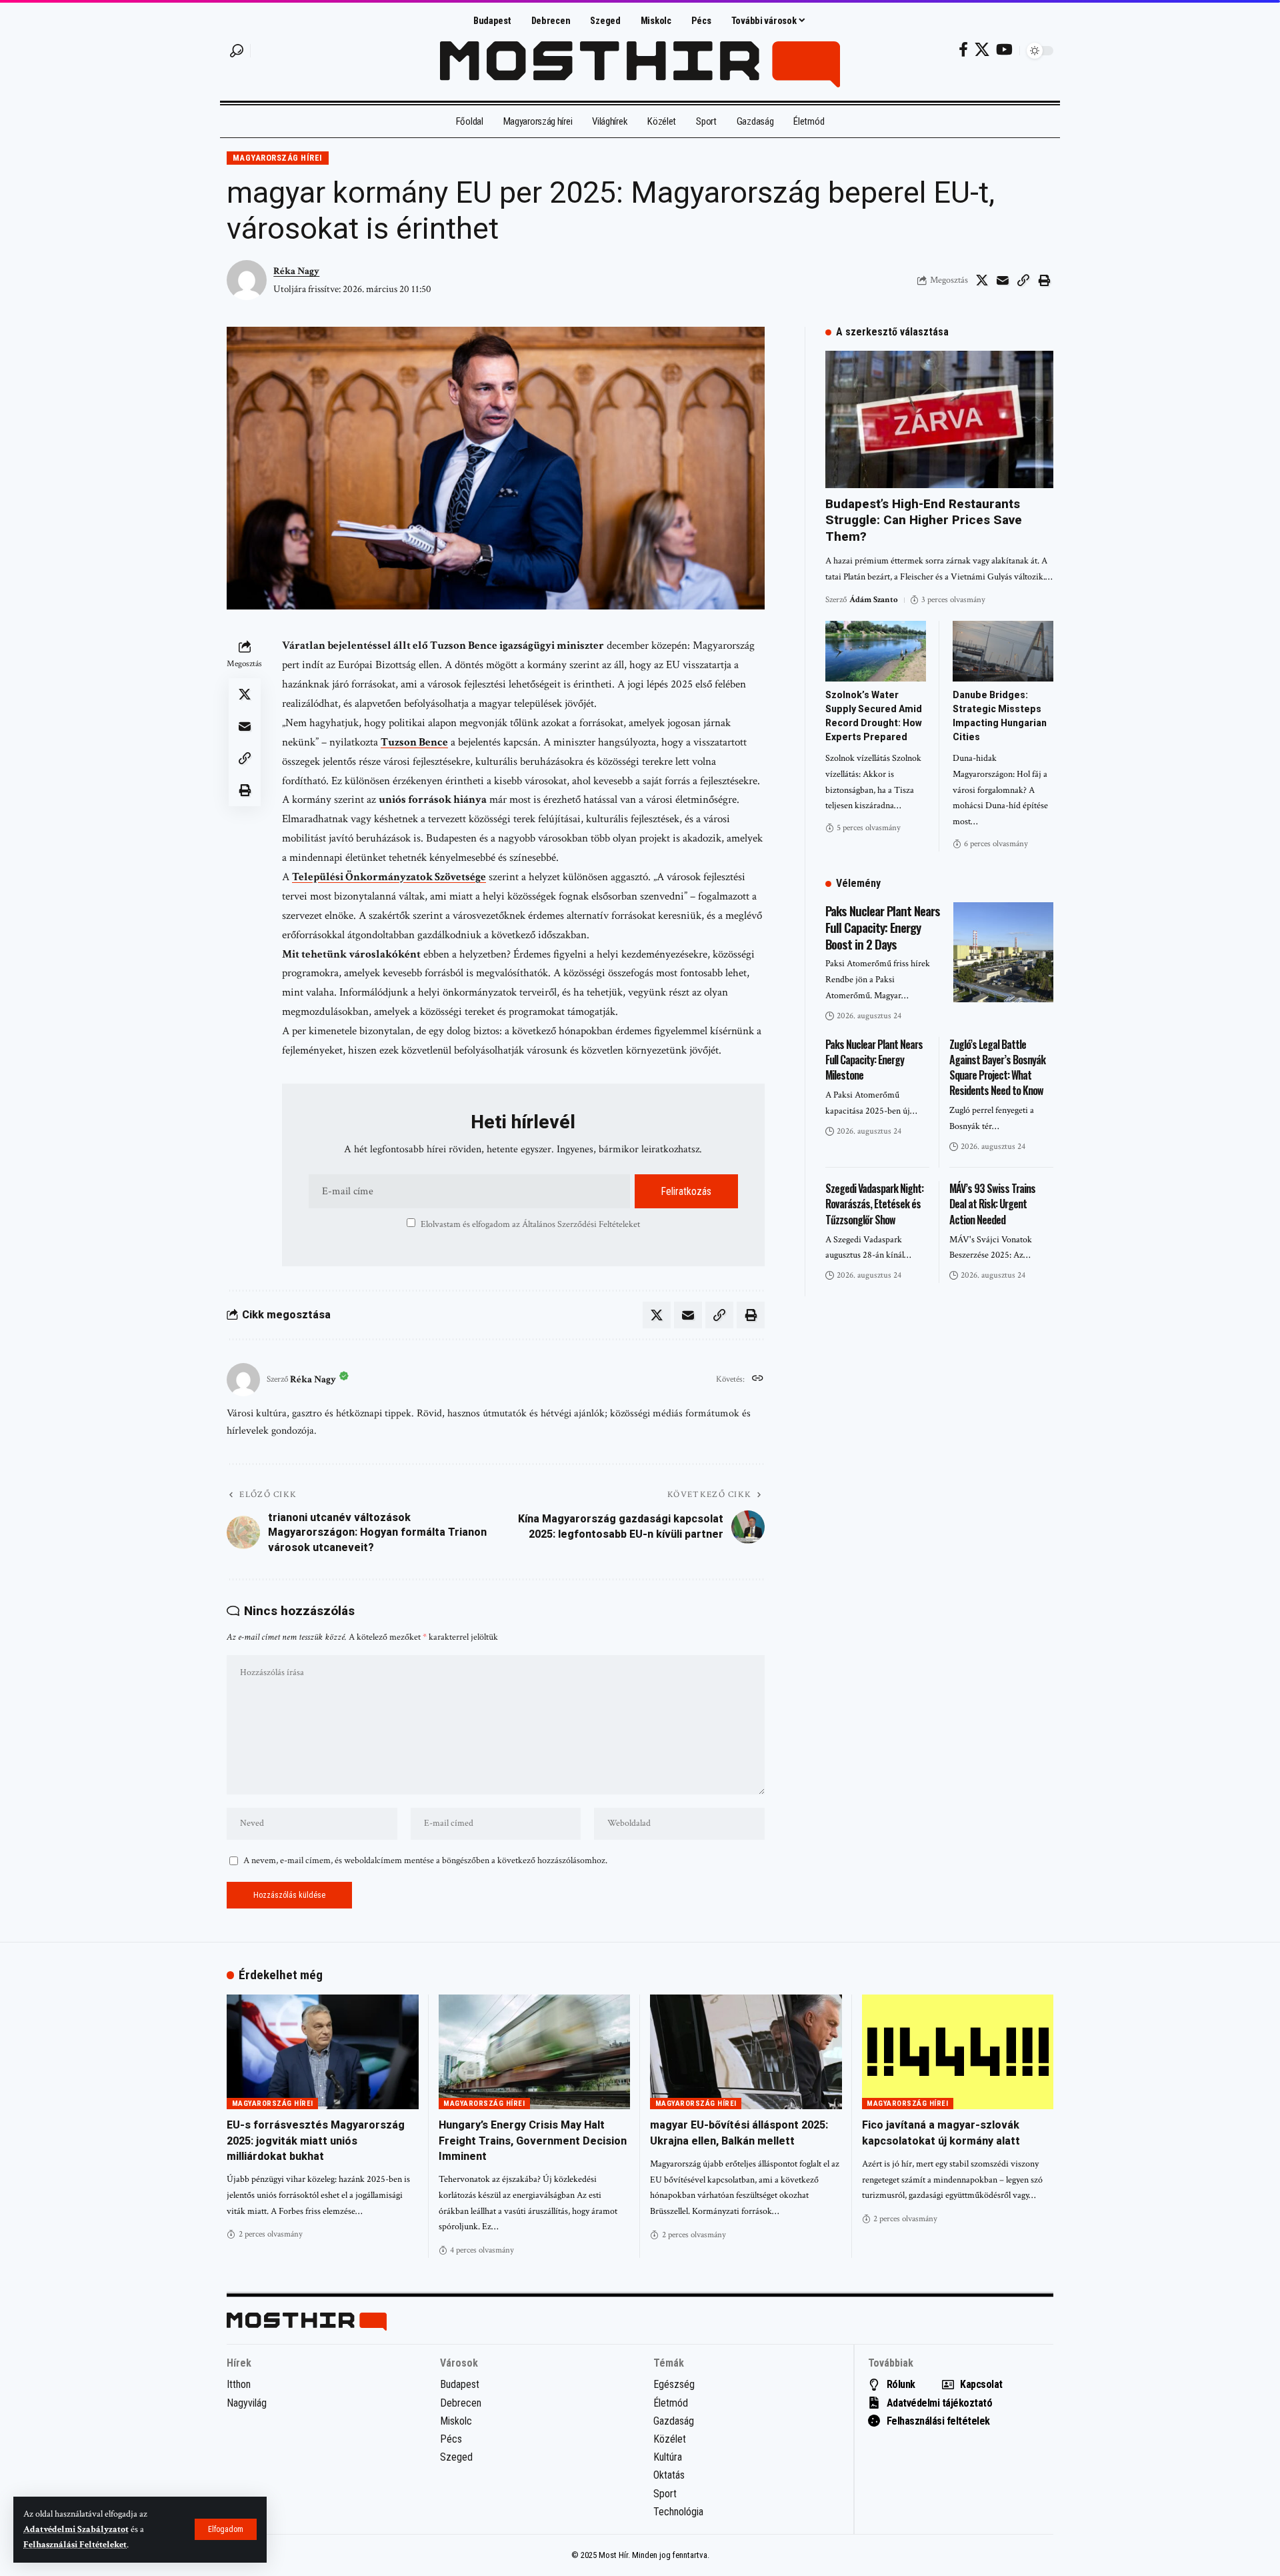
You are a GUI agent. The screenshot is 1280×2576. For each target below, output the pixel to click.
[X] (982, 50)
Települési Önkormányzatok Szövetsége (389, 877)
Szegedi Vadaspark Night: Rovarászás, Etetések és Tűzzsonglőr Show (874, 1204)
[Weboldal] (758, 1380)
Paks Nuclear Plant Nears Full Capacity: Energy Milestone (874, 1060)
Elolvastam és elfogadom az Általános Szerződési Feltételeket (530, 1224)
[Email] (1003, 280)
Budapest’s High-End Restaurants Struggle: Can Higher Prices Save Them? (924, 520)
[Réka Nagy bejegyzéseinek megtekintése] (243, 1380)
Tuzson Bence (414, 742)
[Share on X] (982, 280)
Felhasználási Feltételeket (75, 2545)
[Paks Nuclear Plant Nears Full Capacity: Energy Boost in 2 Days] (1003, 952)
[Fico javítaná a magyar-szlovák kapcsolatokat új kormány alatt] (958, 2052)
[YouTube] (1004, 50)
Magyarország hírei (278, 158)
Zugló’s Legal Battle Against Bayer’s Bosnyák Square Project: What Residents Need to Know (997, 1068)
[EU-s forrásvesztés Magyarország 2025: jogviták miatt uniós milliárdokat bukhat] (323, 2052)
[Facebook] (963, 50)
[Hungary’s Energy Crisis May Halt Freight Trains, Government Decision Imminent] (535, 2052)
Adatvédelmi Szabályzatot (76, 2529)
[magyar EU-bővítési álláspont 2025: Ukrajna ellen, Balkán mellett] (746, 2052)
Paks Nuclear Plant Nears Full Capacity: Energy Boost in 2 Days (883, 927)
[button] (226, 2529)
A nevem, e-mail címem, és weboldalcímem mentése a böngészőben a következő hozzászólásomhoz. (425, 1860)
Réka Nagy (296, 271)
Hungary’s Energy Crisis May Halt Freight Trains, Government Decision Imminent (533, 2140)
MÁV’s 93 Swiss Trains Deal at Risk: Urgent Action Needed (992, 1204)
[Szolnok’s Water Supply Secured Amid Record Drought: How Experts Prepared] (876, 651)
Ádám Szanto (874, 600)
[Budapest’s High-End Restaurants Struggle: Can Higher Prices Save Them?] (939, 419)
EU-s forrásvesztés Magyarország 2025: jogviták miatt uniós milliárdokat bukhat (316, 2140)
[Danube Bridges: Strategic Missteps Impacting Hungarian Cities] (1003, 651)
